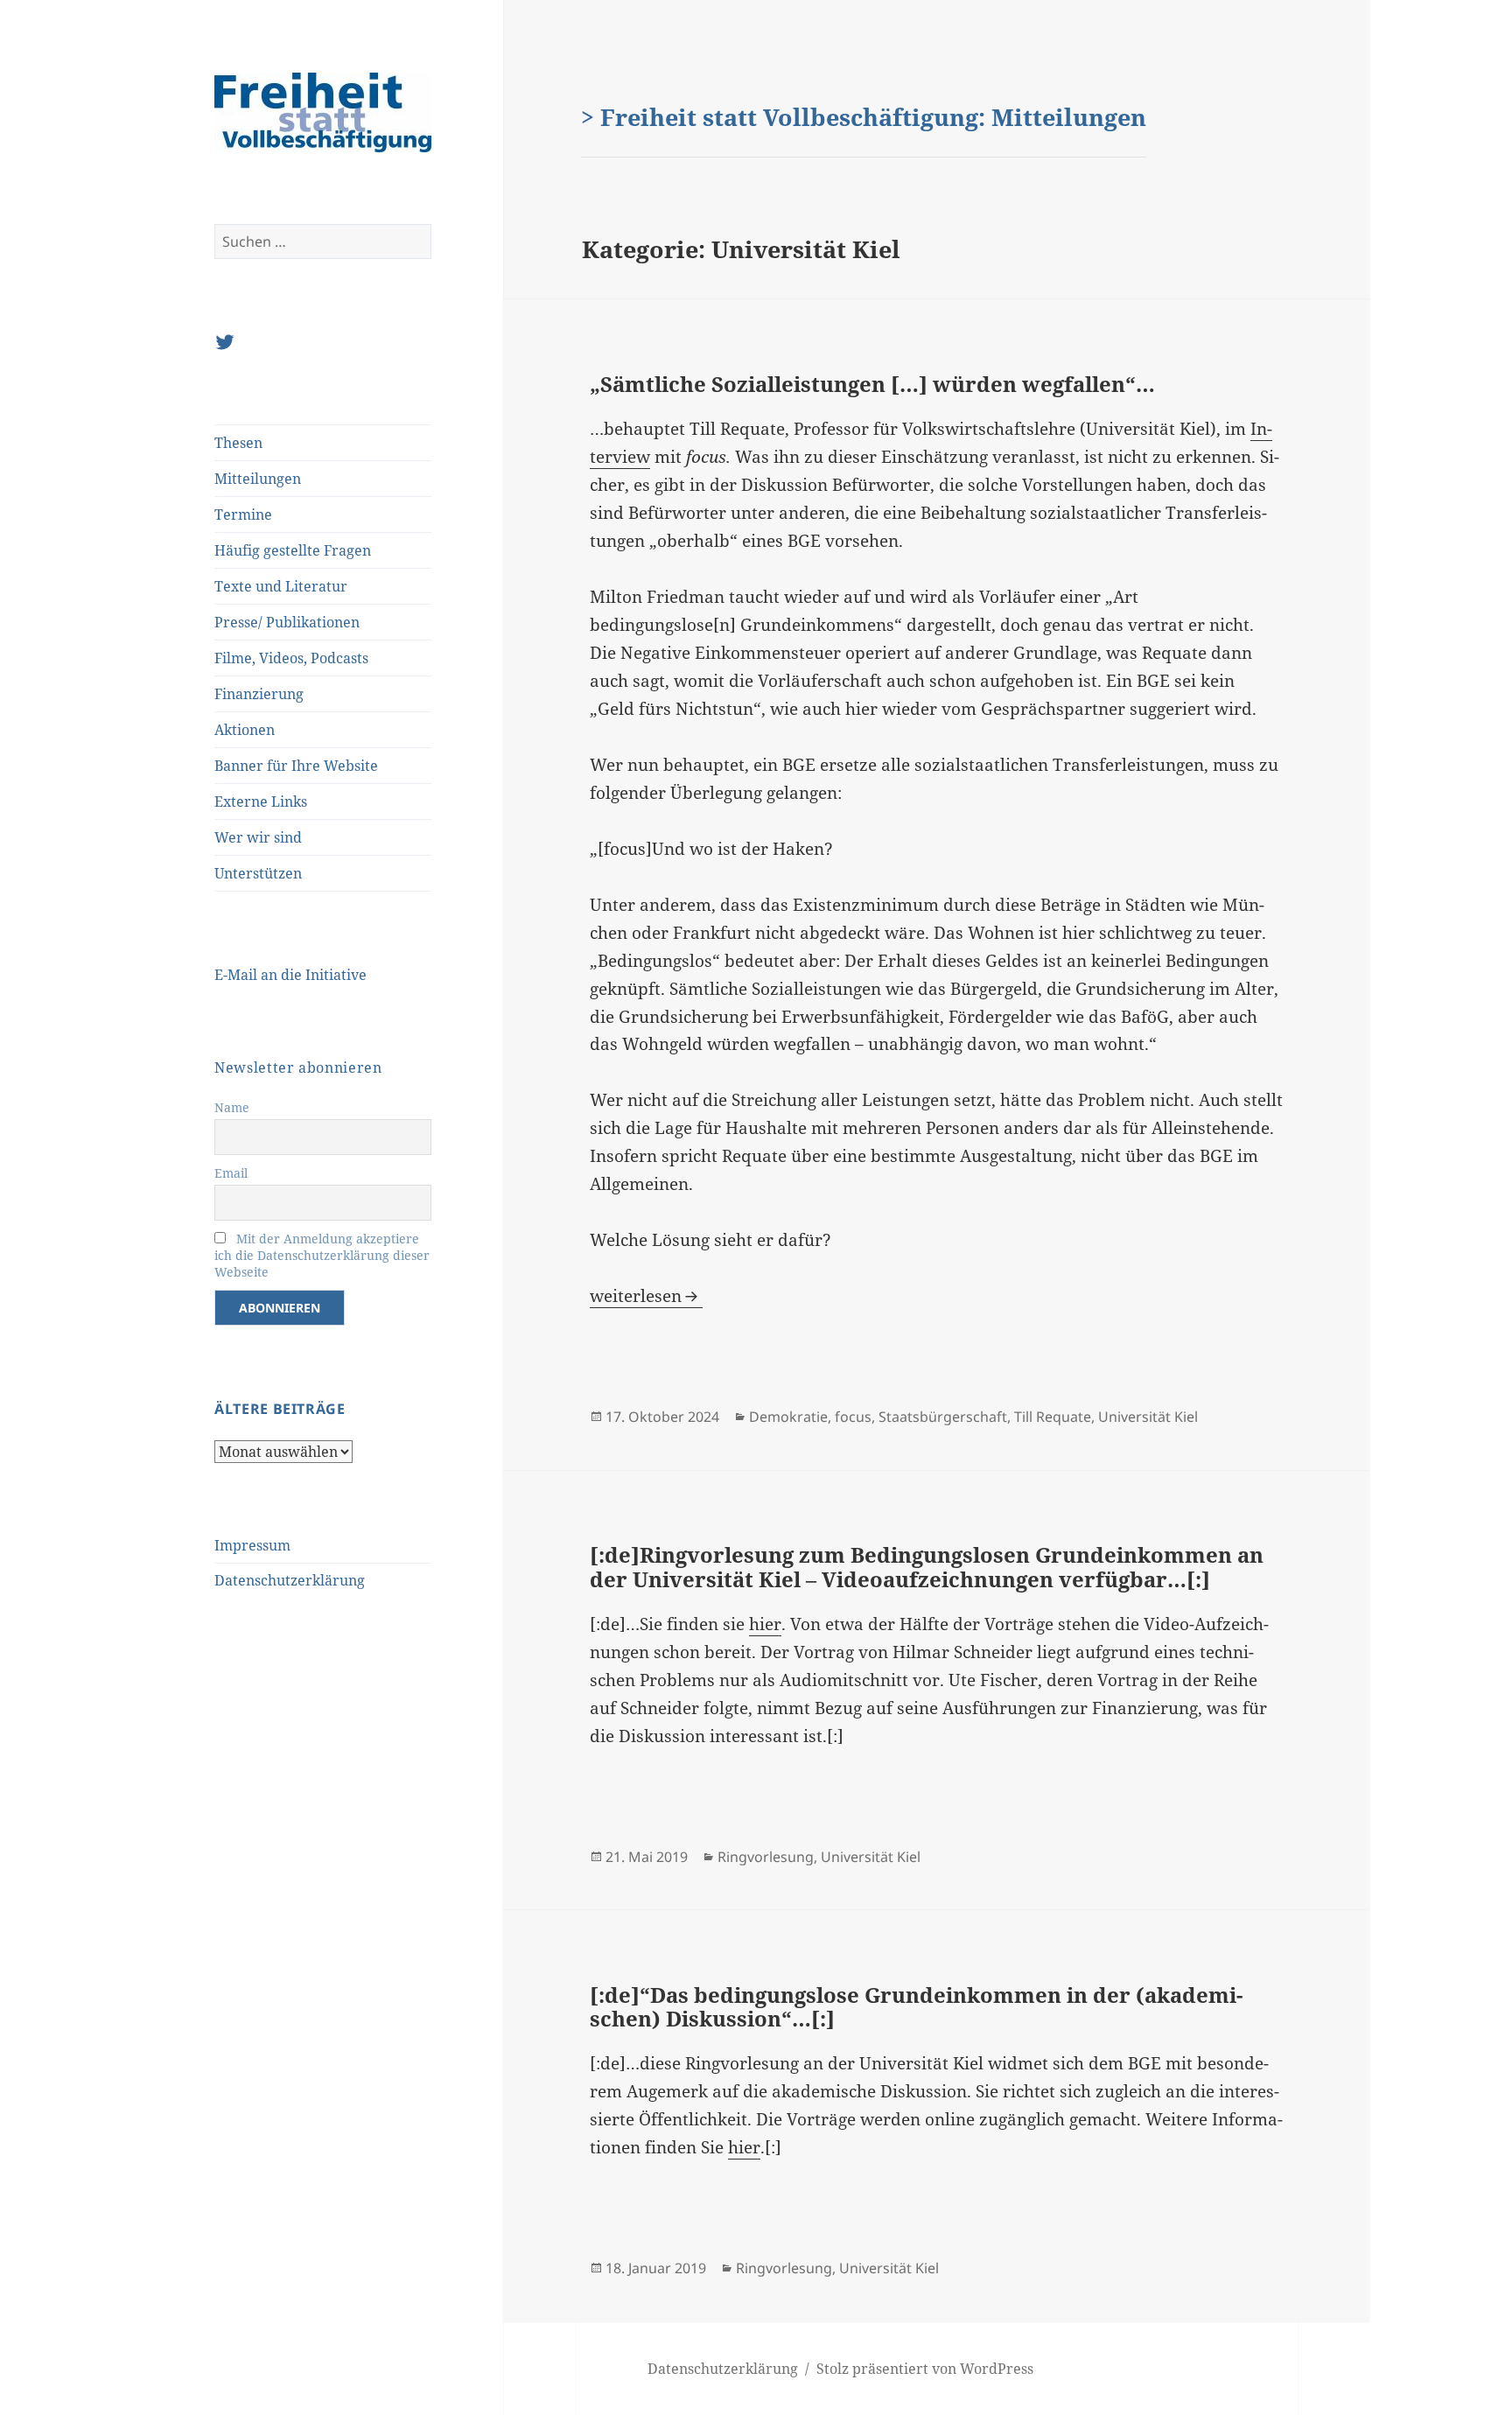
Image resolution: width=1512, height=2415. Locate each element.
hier (765, 1624)
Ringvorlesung (766, 1857)
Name (232, 1107)
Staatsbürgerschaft (943, 1417)
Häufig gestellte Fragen (293, 550)
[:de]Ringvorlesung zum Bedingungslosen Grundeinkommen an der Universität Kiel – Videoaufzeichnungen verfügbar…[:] (927, 1567)
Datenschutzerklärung (290, 1580)
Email (231, 1173)
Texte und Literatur (281, 586)
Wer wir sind (258, 837)
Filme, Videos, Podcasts (291, 658)
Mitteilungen (258, 479)
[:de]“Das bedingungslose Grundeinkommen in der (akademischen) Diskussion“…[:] (916, 2007)
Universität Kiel (1148, 1417)
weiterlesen (646, 1296)
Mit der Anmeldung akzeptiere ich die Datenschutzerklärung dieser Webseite (322, 1255)
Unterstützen (258, 873)
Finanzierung (259, 694)
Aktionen (245, 730)
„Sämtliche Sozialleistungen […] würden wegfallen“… (872, 384)
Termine (243, 514)
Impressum (252, 1545)
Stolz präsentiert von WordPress (925, 2369)
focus (853, 1417)
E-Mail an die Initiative (290, 975)
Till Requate (1053, 1417)
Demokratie (788, 1417)
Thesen (238, 443)
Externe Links (261, 801)
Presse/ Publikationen (287, 622)
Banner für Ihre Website (296, 766)
